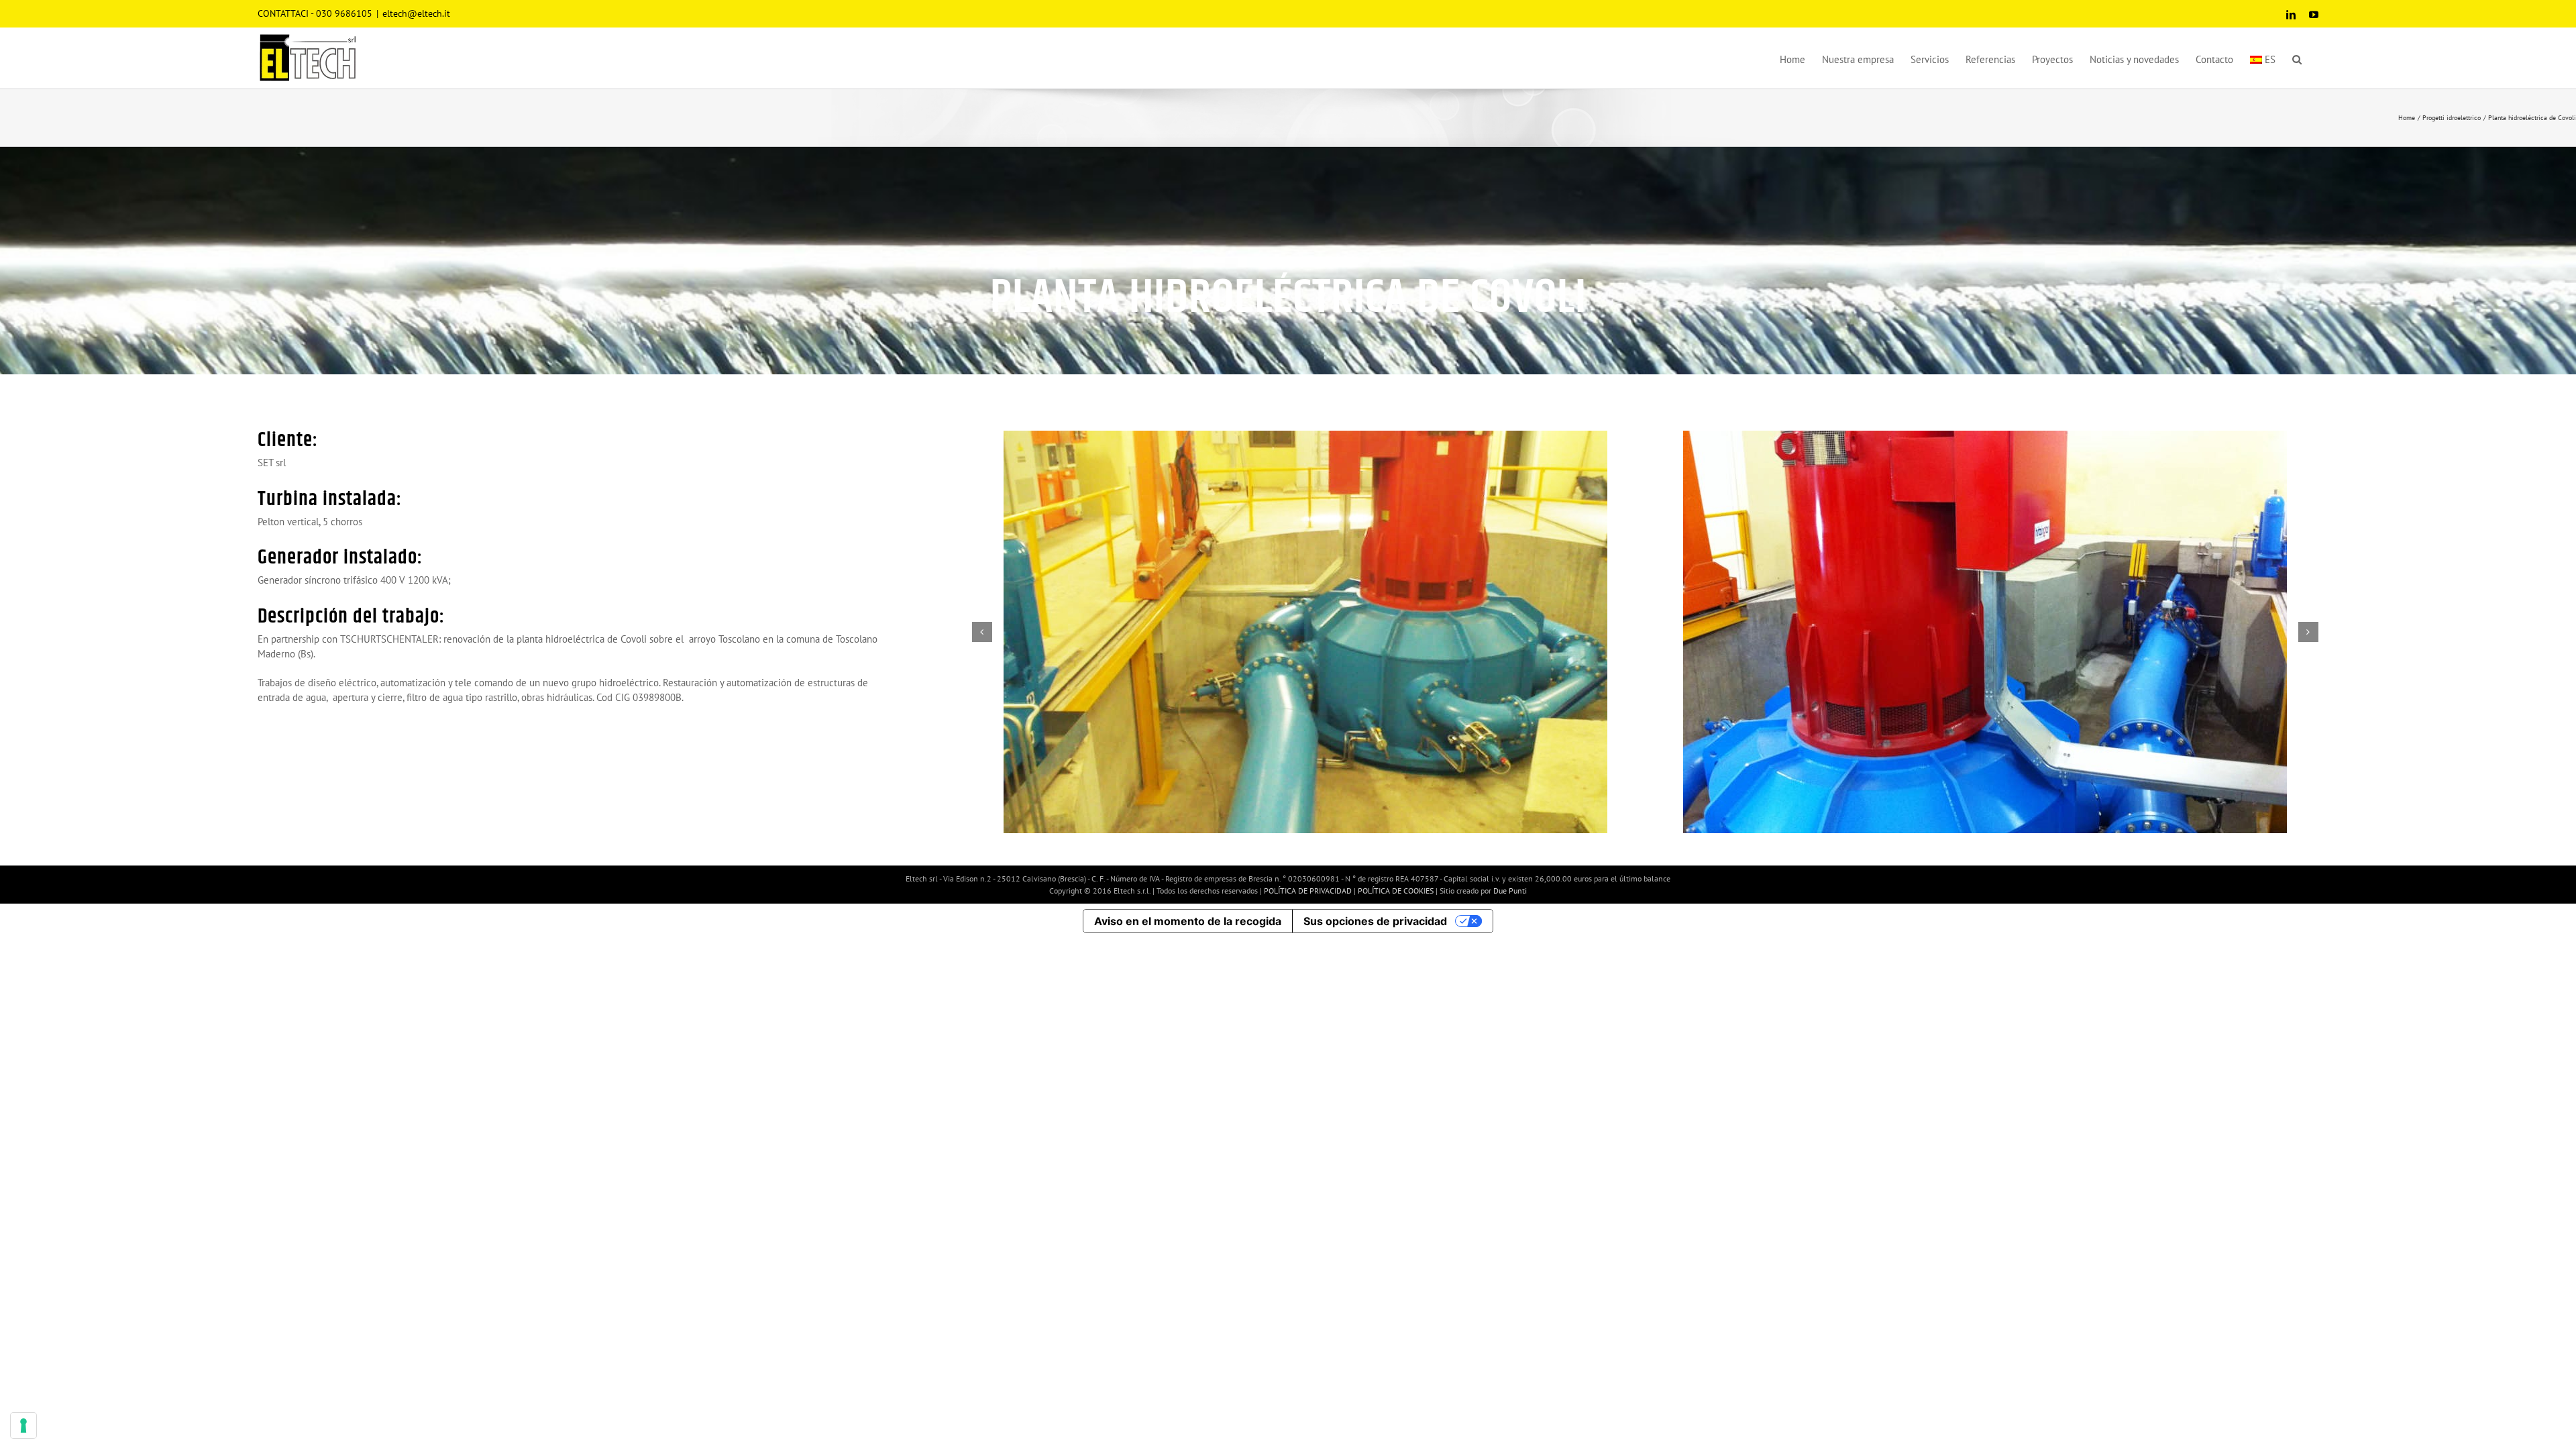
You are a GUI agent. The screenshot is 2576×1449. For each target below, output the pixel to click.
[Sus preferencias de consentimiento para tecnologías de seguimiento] (23, 1426)
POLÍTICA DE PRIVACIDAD (1309, 891)
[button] (2297, 58)
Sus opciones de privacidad (1375, 921)
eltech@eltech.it (416, 13)
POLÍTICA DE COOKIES (1397, 891)
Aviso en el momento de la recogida (1188, 921)
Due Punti (1510, 891)
